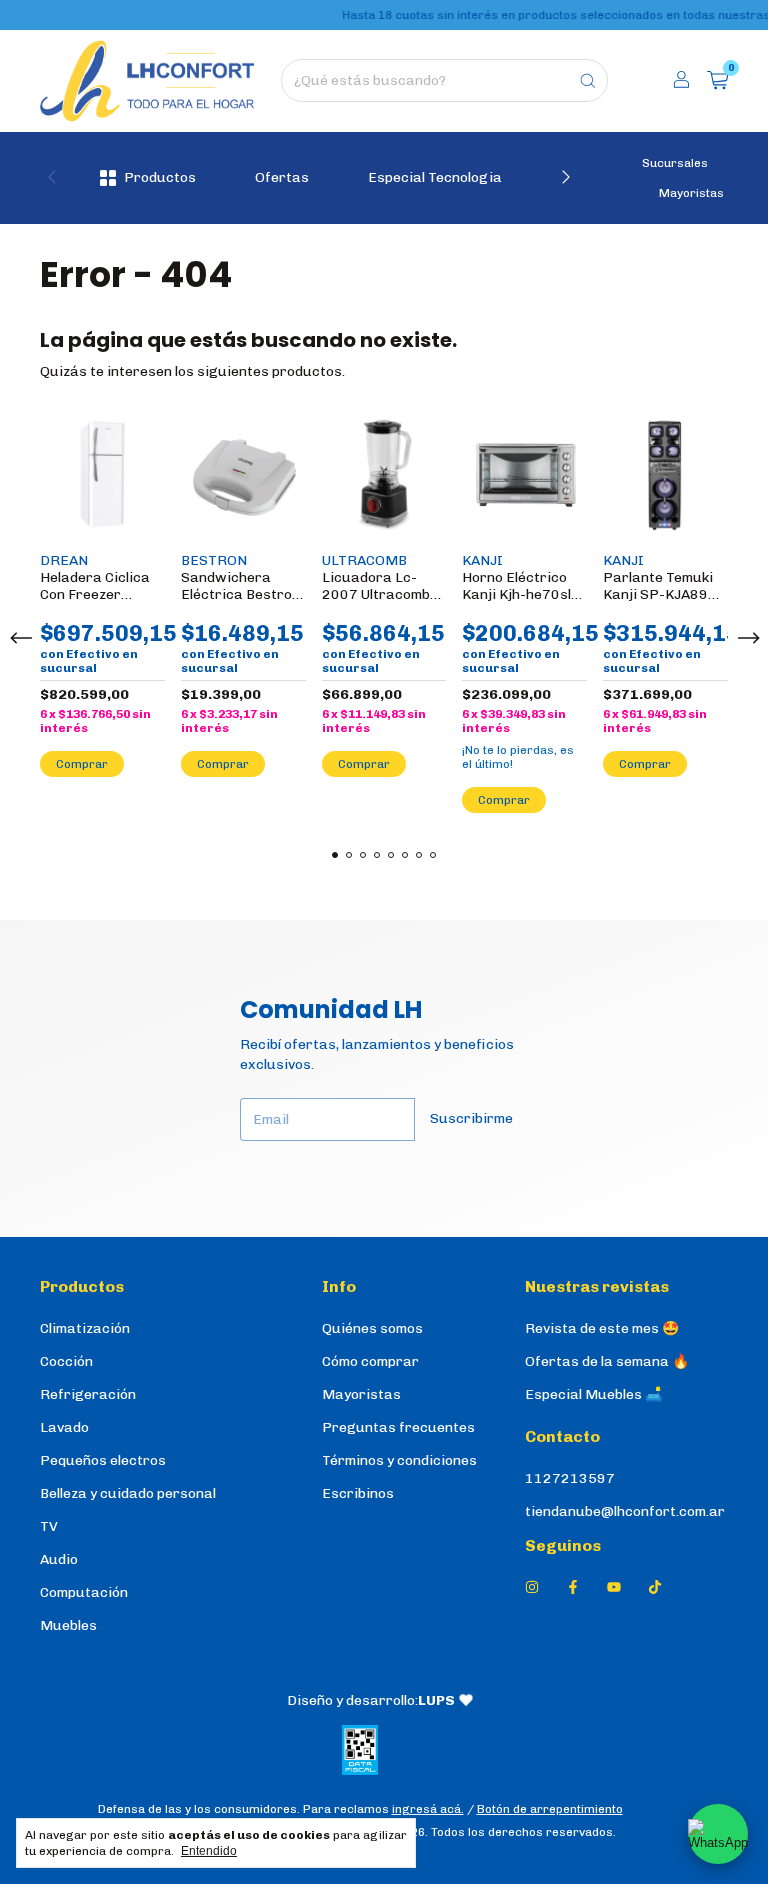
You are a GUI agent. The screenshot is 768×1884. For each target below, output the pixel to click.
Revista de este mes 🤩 (602, 1328)
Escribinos (358, 1493)
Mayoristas (691, 193)
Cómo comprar (370, 1361)
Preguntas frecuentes (398, 1427)
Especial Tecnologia (435, 177)
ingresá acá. (428, 1809)
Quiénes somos (372, 1328)
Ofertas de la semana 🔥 (607, 1361)
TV (49, 1526)
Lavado (64, 1427)
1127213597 (570, 1478)
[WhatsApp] (718, 1834)
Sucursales (675, 163)
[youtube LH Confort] (614, 1587)
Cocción (66, 1361)
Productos (160, 177)
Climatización (85, 1328)
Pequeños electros (103, 1460)
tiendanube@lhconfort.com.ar (625, 1511)
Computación (84, 1592)
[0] (717, 81)
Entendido (209, 1851)
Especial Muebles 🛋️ (593, 1394)
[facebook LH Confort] (573, 1587)
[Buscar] (588, 80)
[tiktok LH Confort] (655, 1587)
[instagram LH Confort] (532, 1587)
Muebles (68, 1625)
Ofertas (282, 177)
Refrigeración (88, 1394)
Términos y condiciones (399, 1460)
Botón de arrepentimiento (550, 1809)
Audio (59, 1559)
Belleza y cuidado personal (128, 1493)
